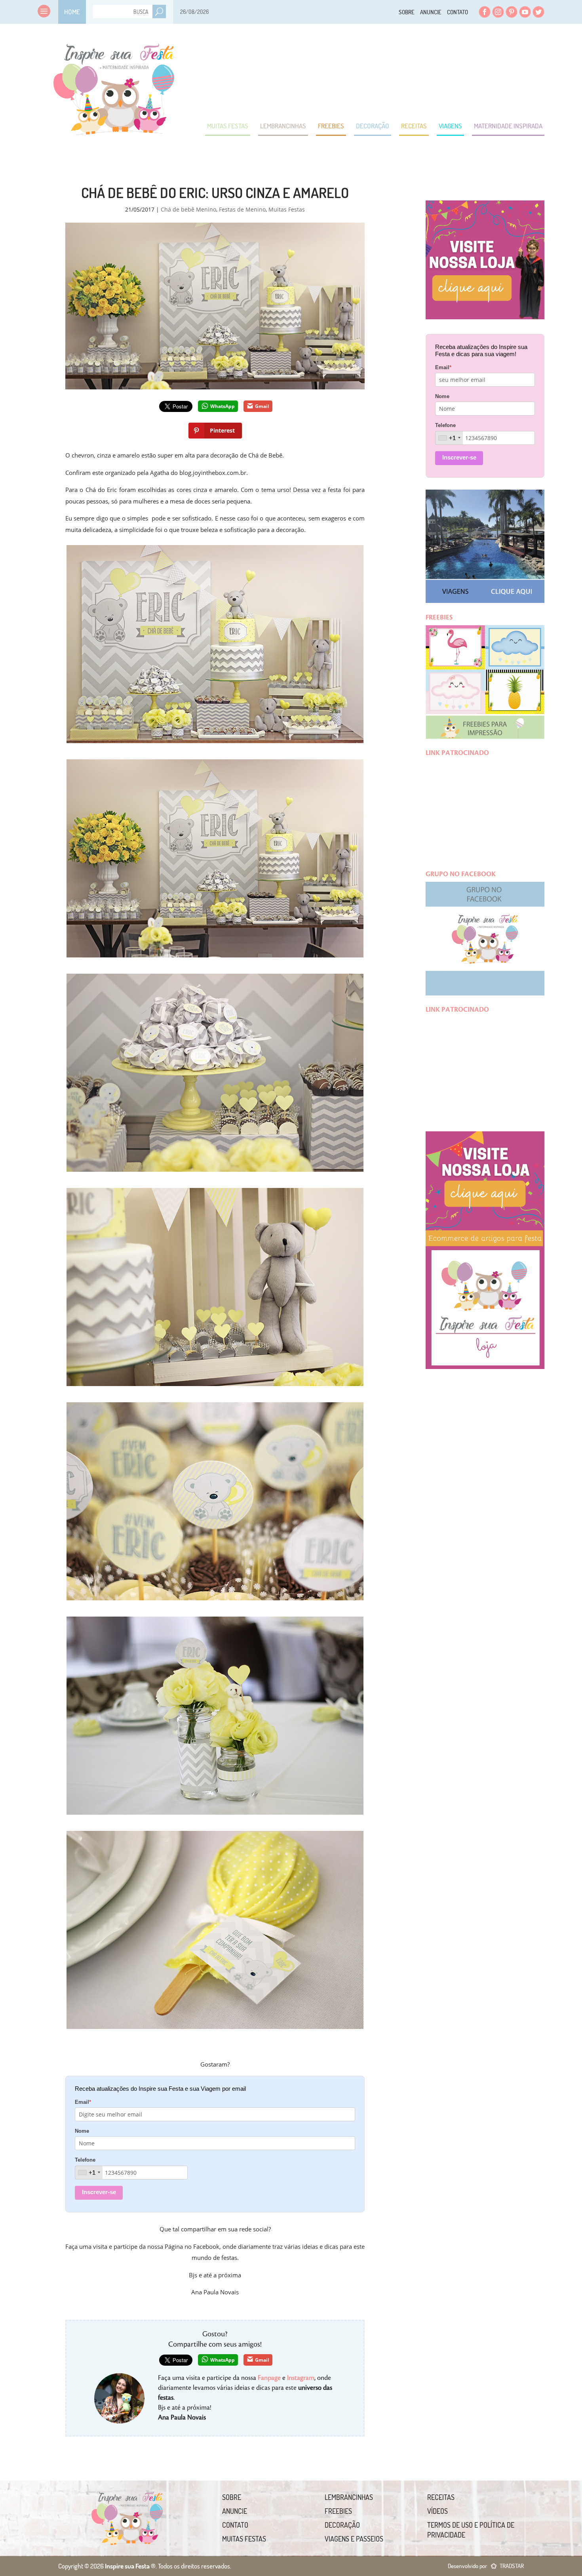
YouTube (525, 12)
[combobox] (89, 2173)
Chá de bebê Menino (188, 209)
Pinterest (512, 12)
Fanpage (269, 2378)
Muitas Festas (228, 126)
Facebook (485, 12)
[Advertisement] (400, 71)
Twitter (538, 12)
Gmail (262, 406)
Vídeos (437, 2511)
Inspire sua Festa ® (114, 85)
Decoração (373, 126)
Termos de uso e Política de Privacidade (471, 2530)
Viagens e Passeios (354, 2539)
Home (72, 12)
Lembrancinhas (283, 126)
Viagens (450, 126)
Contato (457, 12)
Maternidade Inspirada (508, 126)
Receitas (414, 126)
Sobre (407, 12)
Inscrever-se (99, 2192)
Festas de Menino (242, 209)
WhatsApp (223, 406)
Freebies (331, 126)
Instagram (498, 12)
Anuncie (431, 12)
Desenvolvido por (486, 2566)
